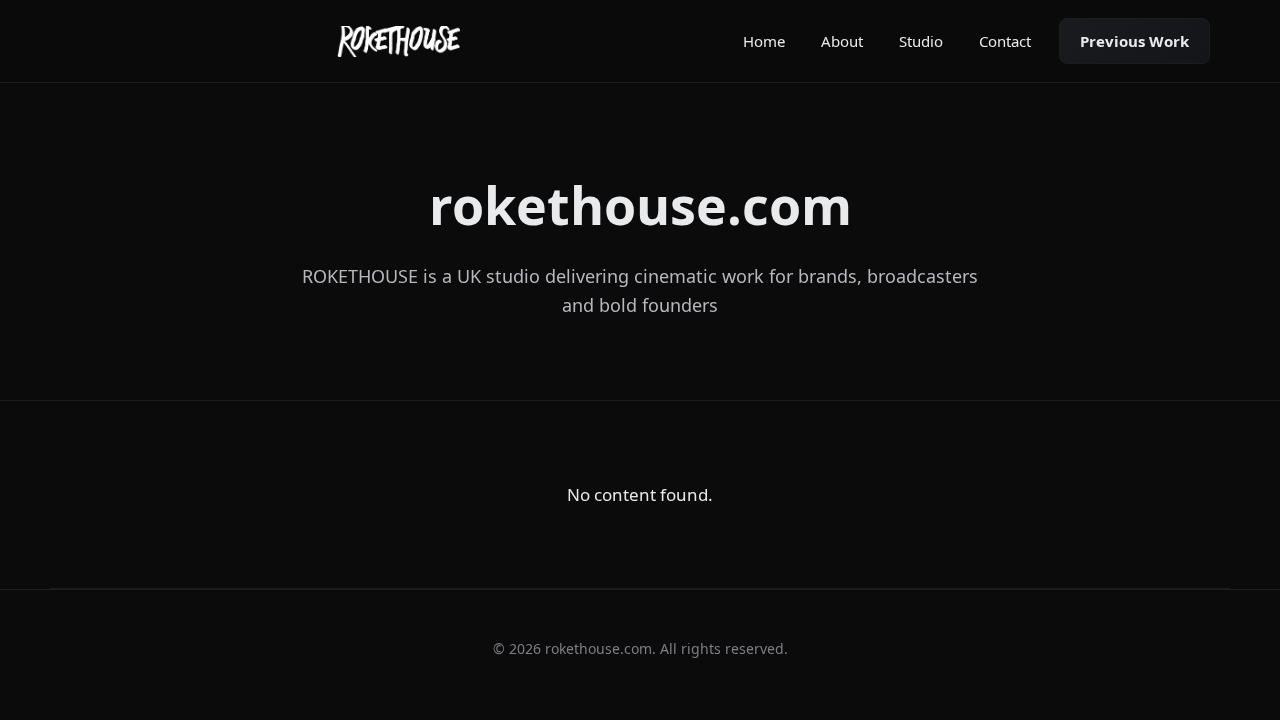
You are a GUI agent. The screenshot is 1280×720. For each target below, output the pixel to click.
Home (764, 41)
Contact (1005, 41)
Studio (921, 41)
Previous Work (1134, 41)
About (842, 41)
